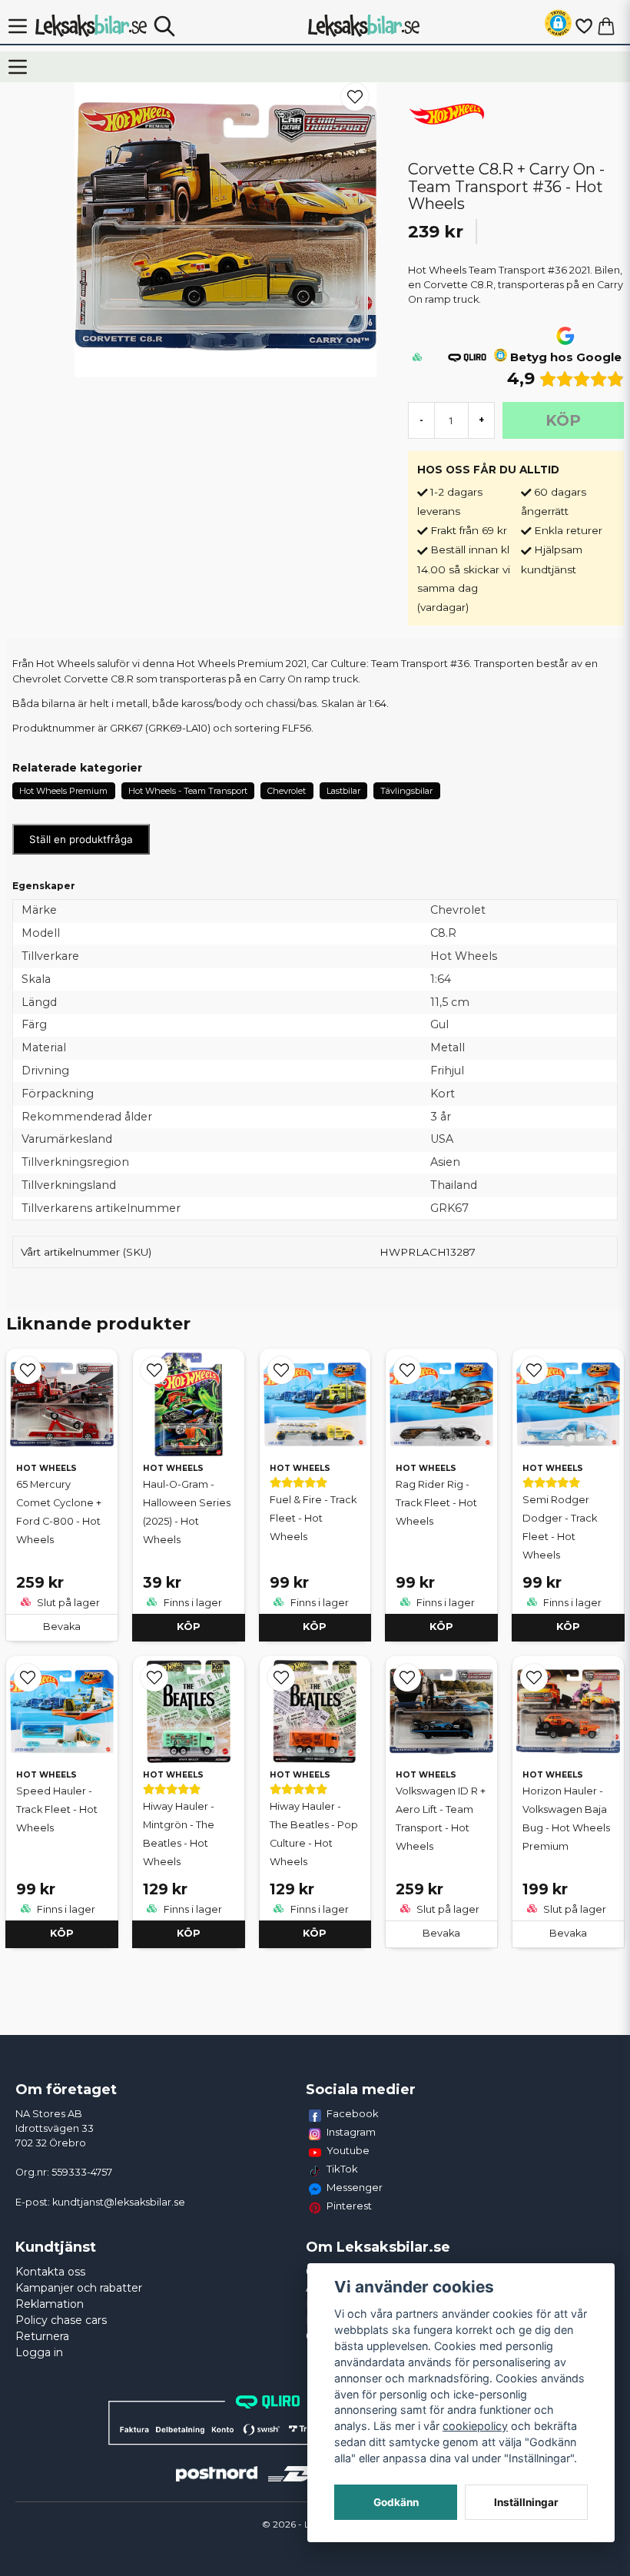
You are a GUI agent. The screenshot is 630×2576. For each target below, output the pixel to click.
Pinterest (349, 2206)
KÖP (189, 1627)
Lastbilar (343, 791)
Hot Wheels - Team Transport (188, 791)
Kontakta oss (50, 2272)
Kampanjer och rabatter (79, 2288)
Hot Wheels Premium (63, 791)
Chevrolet (287, 791)
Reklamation (50, 2304)
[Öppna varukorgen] (606, 26)
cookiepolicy (475, 2426)
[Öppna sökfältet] (164, 26)
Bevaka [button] (62, 1627)
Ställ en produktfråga (81, 839)
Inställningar (526, 2502)
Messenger (355, 2187)
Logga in (39, 2352)
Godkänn (396, 2502)
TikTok (342, 2169)
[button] (558, 26)
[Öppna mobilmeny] (18, 26)
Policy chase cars (61, 2320)
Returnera (42, 2336)
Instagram (351, 2132)
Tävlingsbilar (406, 791)
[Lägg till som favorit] (583, 26)
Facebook (353, 2113)
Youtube (348, 2150)
